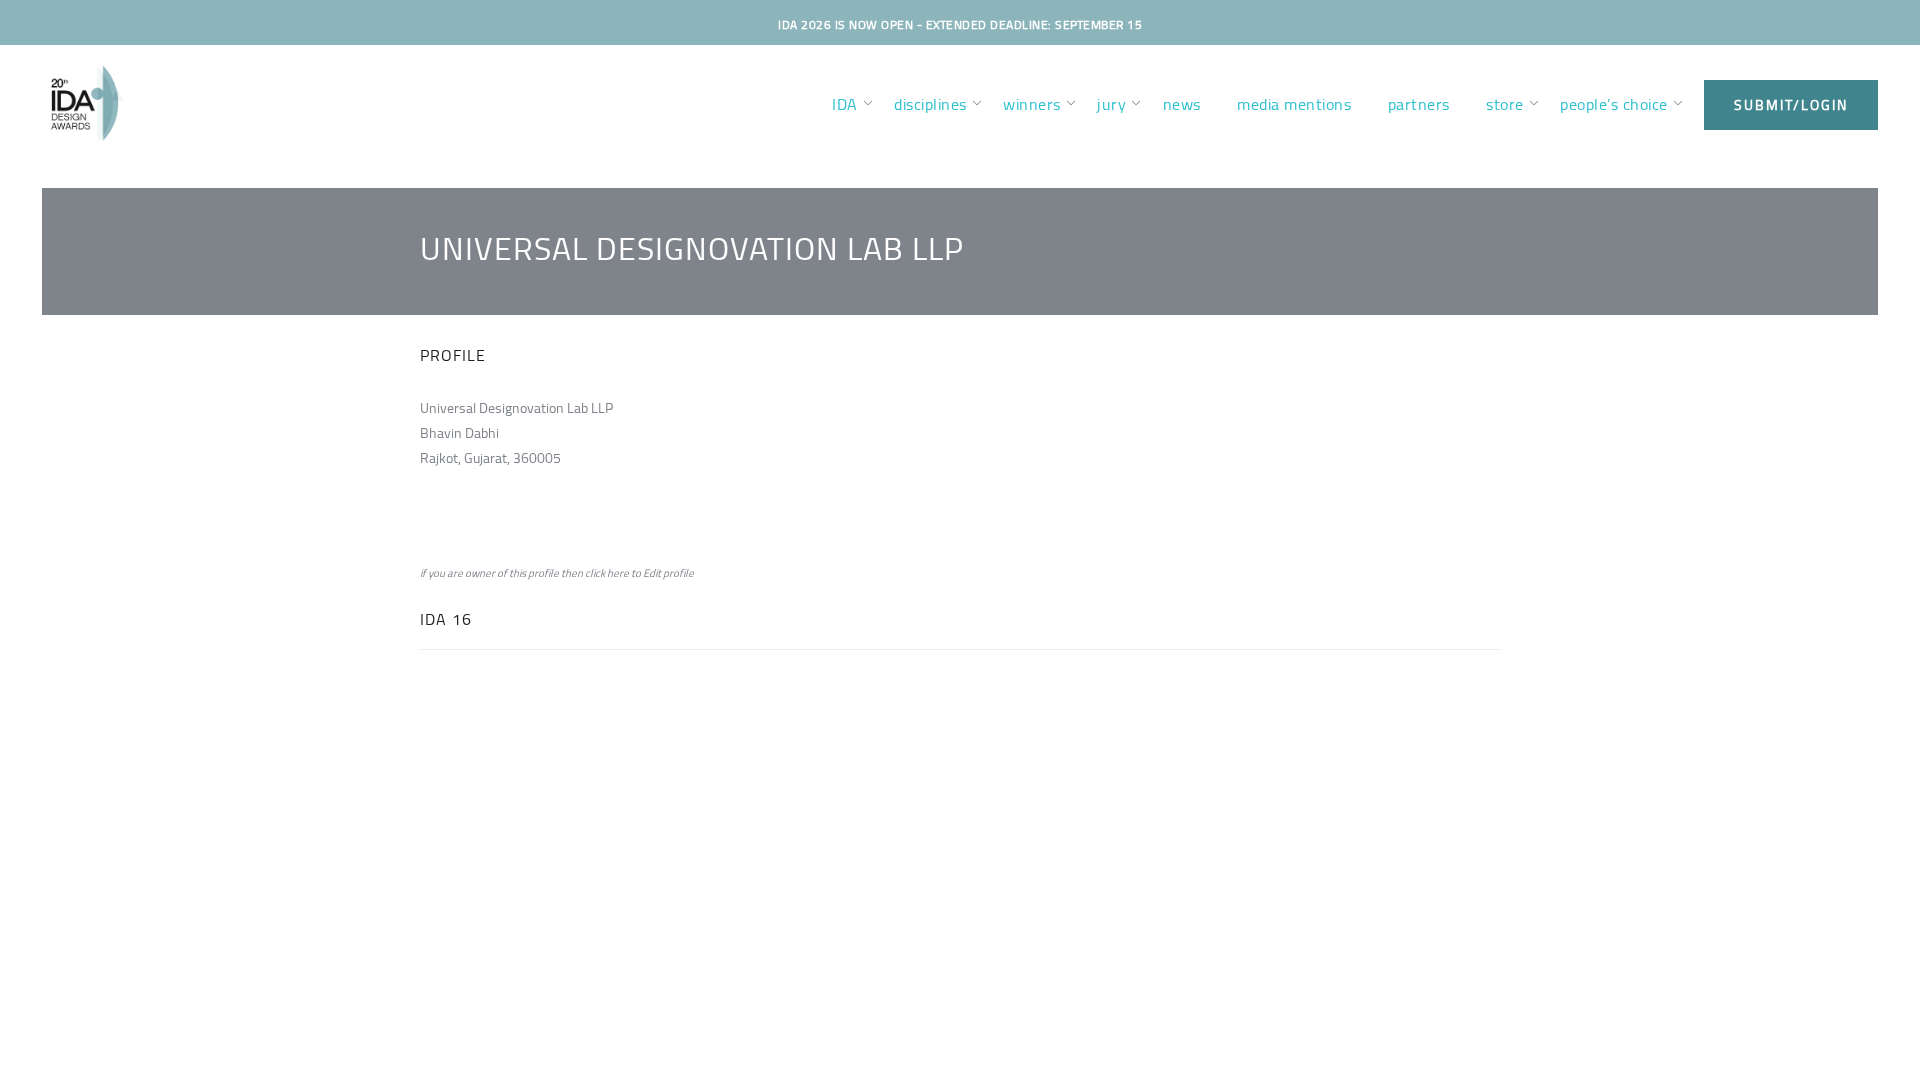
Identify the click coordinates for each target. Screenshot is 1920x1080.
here (618, 573)
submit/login (1791, 105)
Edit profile (668, 573)
